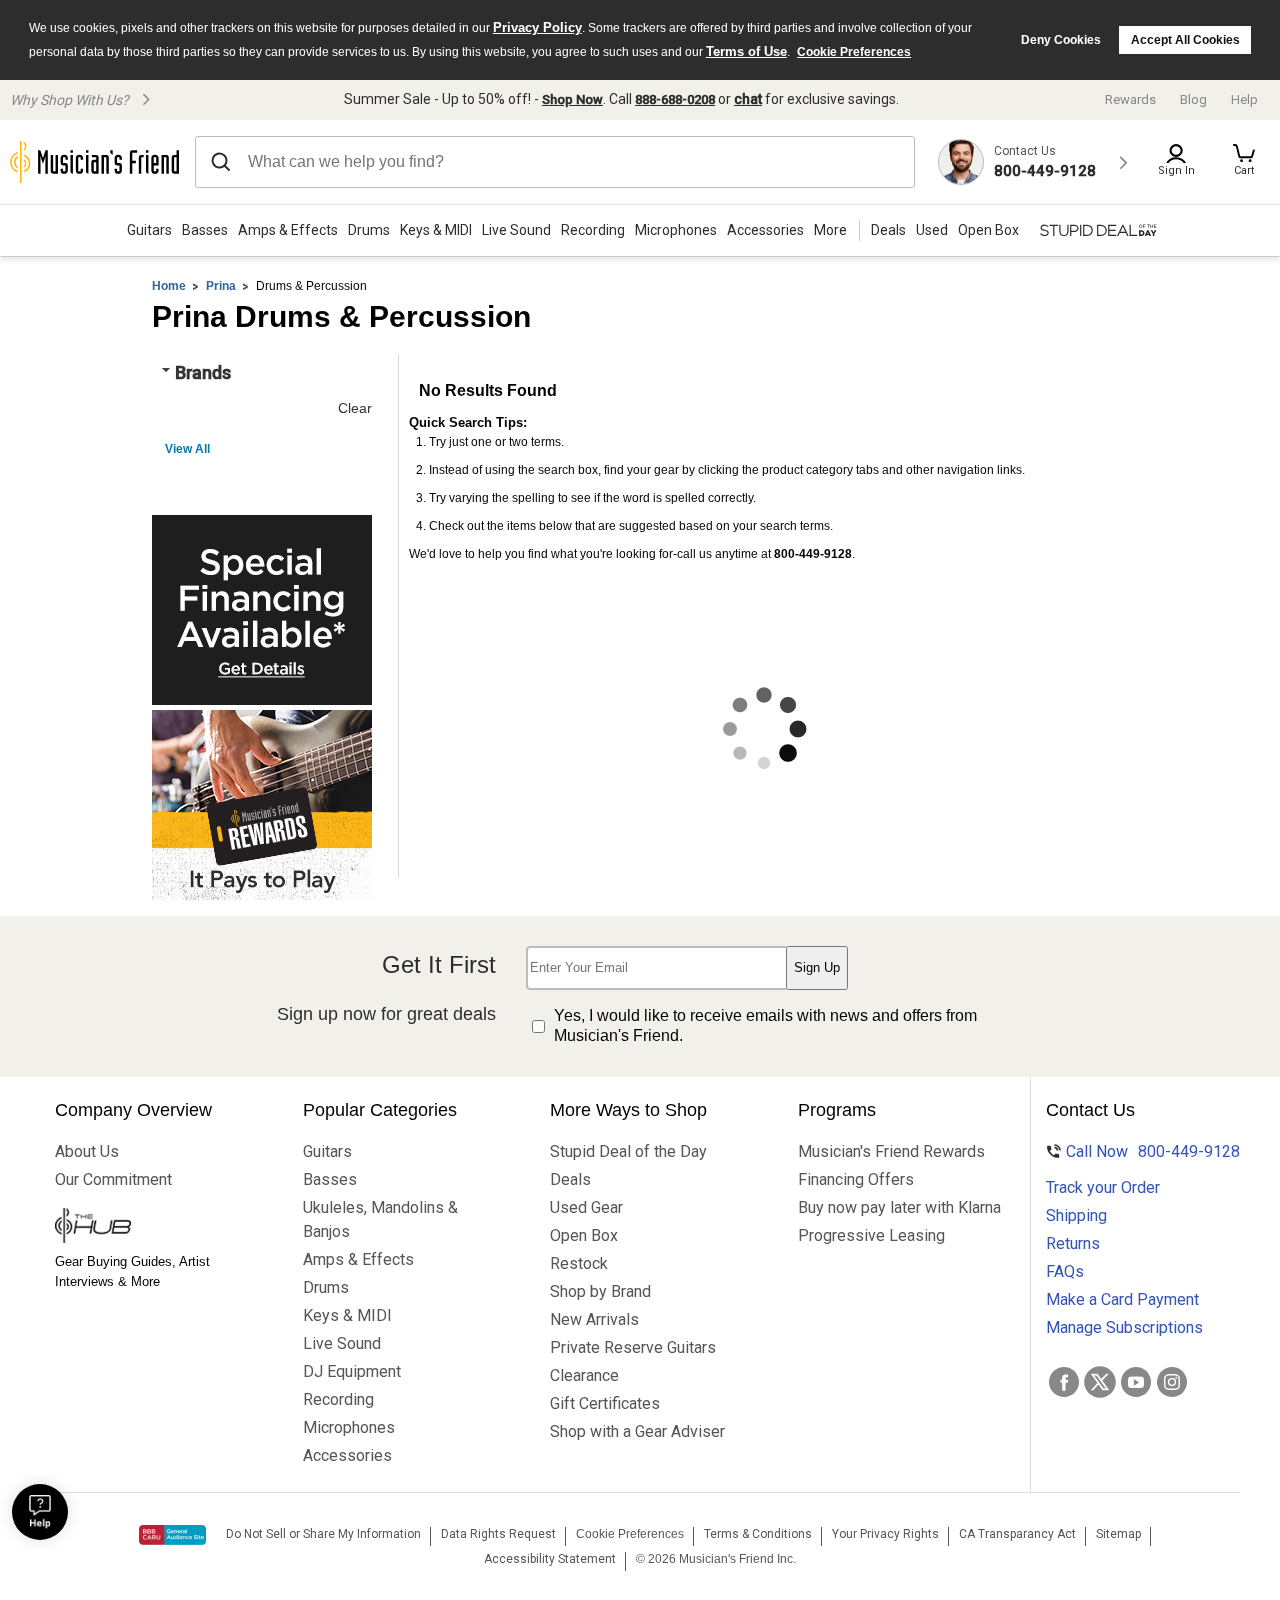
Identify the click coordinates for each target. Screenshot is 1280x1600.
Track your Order (1103, 1187)
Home (169, 286)
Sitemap (1118, 1534)
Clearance (584, 1375)
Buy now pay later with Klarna (883, 1207)
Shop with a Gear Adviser (635, 1431)
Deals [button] (888, 230)
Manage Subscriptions (1124, 1327)
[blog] (140, 1228)
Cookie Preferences (854, 52)
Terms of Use (746, 51)
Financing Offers (856, 1179)
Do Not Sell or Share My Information (323, 1534)
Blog (1193, 99)
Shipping (1076, 1215)
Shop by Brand (600, 1291)
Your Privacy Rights (885, 1534)
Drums (369, 230)
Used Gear (586, 1207)
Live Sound (516, 230)
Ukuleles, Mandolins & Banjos (380, 1219)
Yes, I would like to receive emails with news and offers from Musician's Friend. (765, 1026)
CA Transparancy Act (1017, 1534)
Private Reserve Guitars (633, 1347)
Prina (221, 286)
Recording (593, 230)
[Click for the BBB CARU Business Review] (172, 1535)
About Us (87, 1151)
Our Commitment (113, 1179)
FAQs (1065, 1271)
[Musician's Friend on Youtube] (1136, 1382)
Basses (205, 230)
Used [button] (932, 230)
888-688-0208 (675, 99)
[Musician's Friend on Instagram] (1172, 1382)
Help (1244, 99)
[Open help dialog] (40, 1512)
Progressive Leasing (871, 1235)
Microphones (676, 230)
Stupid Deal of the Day (628, 1151)
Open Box (584, 1235)
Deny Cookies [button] (1061, 40)
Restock (579, 1263)
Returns (1073, 1243)
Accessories (765, 230)
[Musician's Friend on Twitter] (1100, 1382)
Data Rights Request (498, 1534)
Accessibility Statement (550, 1559)
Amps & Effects (288, 230)
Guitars (149, 230)
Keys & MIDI (436, 230)
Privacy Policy (537, 27)
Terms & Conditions (758, 1534)
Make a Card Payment (1122, 1299)
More (830, 230)
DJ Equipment (352, 1371)
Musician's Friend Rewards (883, 1151)
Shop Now (572, 99)
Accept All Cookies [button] (1185, 40)
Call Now (1140, 1151)
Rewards (1130, 99)
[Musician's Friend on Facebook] (1064, 1382)
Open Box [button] (988, 230)
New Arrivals (594, 1319)
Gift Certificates (605, 1403)
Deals (570, 1179)
